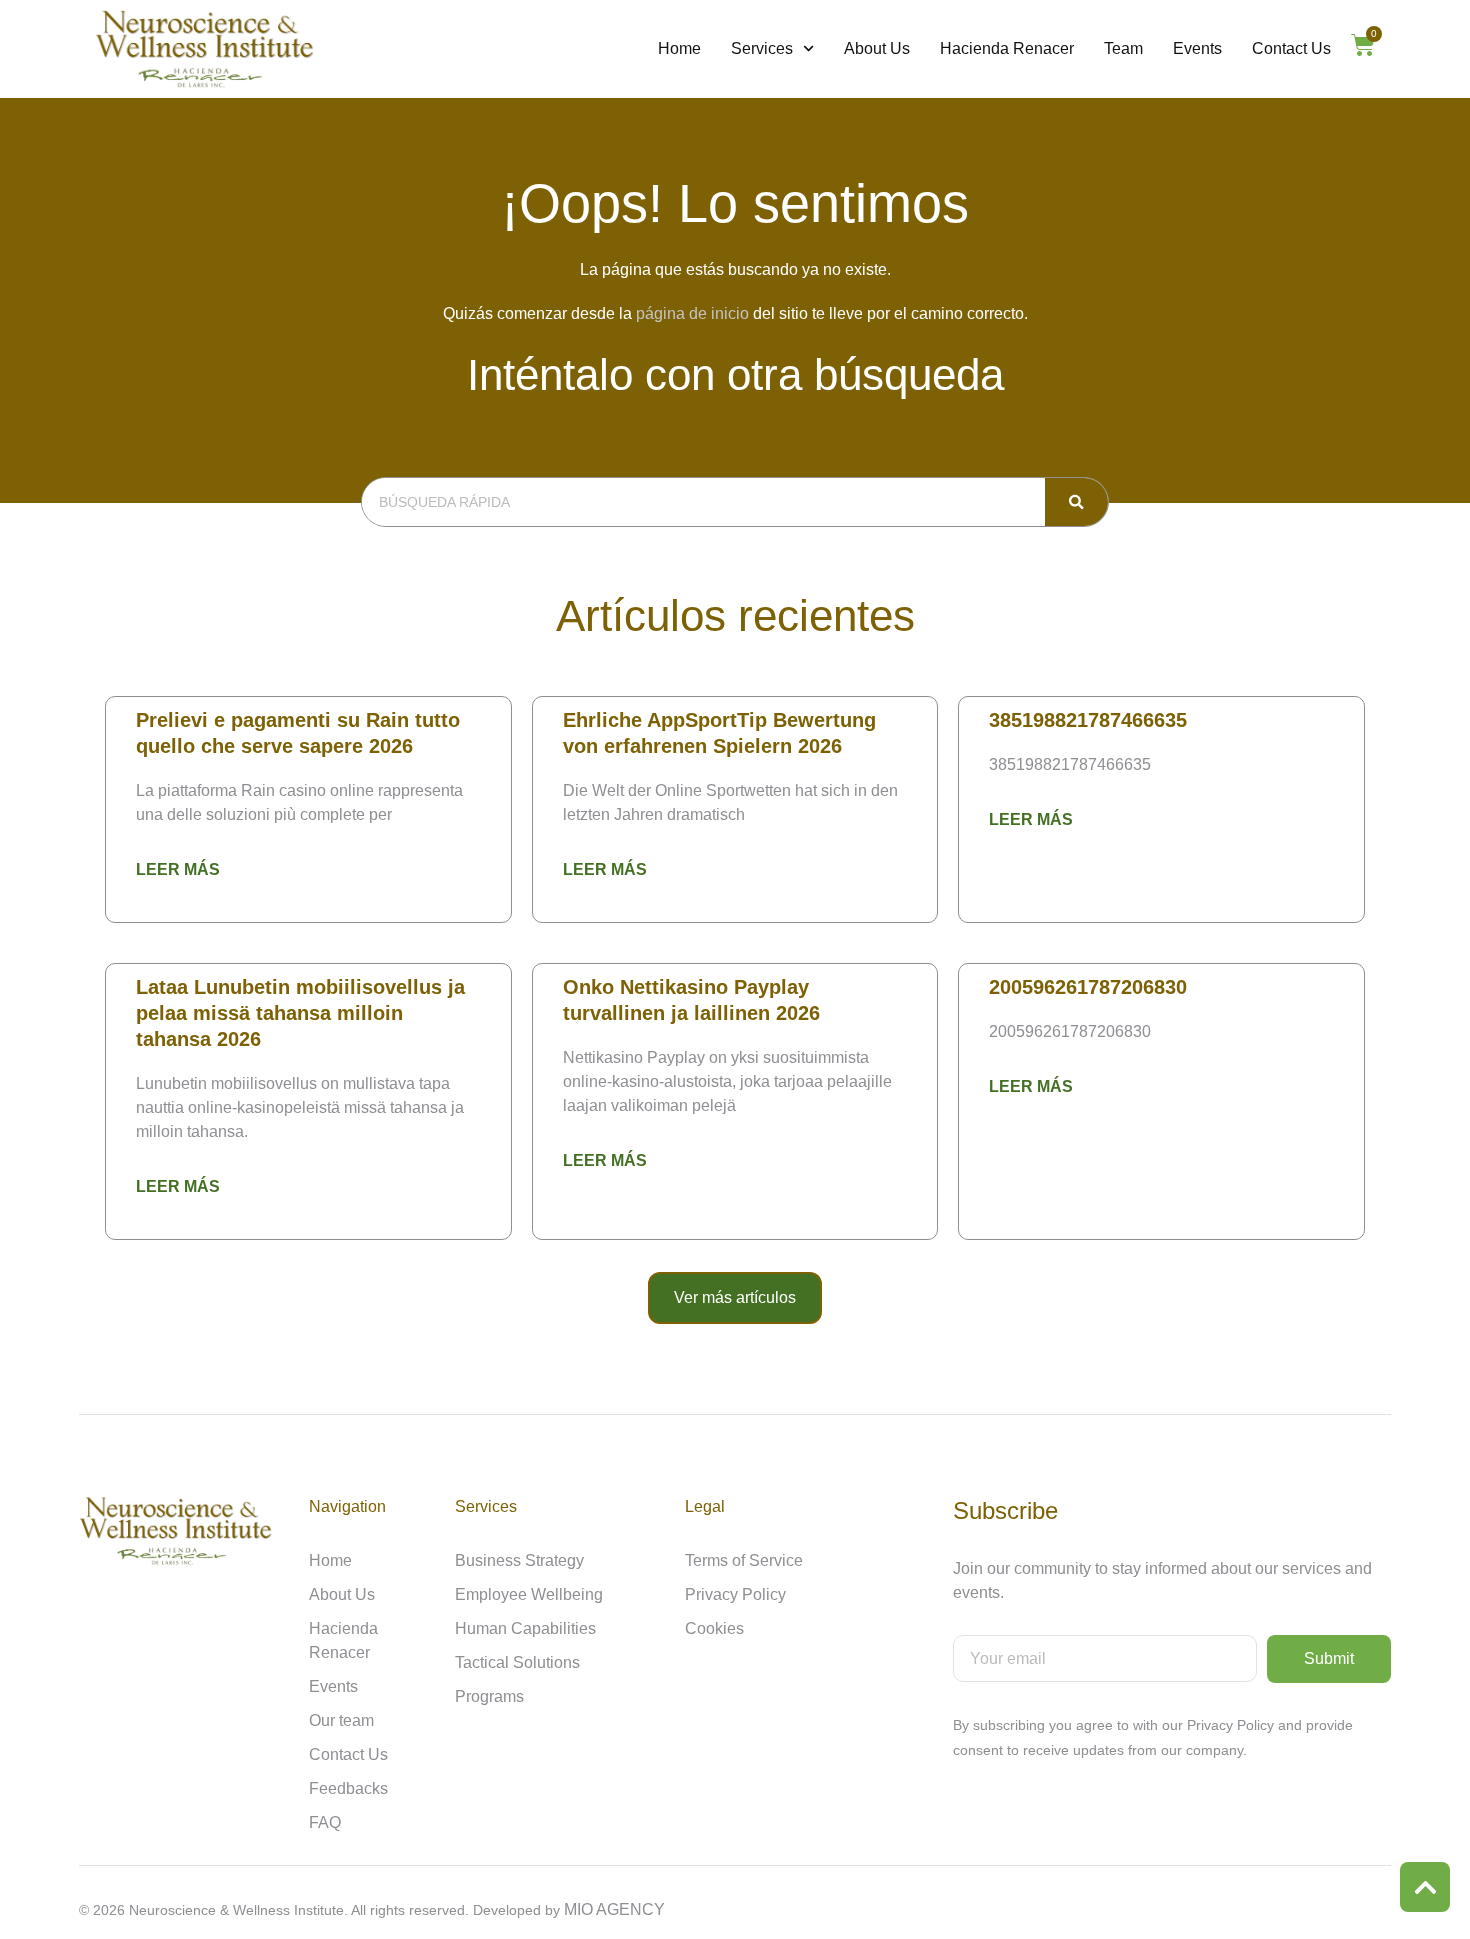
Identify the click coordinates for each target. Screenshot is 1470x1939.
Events (1197, 48)
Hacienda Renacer (1007, 48)
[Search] (1076, 502)
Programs (489, 1696)
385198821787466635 (1088, 720)
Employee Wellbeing (529, 1594)
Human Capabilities (525, 1628)
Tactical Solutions (517, 1662)
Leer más (178, 869)
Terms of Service (744, 1560)
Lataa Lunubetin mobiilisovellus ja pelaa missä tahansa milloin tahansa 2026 (300, 1013)
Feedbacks (348, 1788)
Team (1123, 48)
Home (679, 48)
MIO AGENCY (614, 1909)
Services (762, 48)
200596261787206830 (1088, 987)
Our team (341, 1720)
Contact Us (1291, 48)
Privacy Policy (735, 1594)
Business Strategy (519, 1560)
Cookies (714, 1628)
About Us (877, 48)
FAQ (325, 1822)
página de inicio (692, 313)
